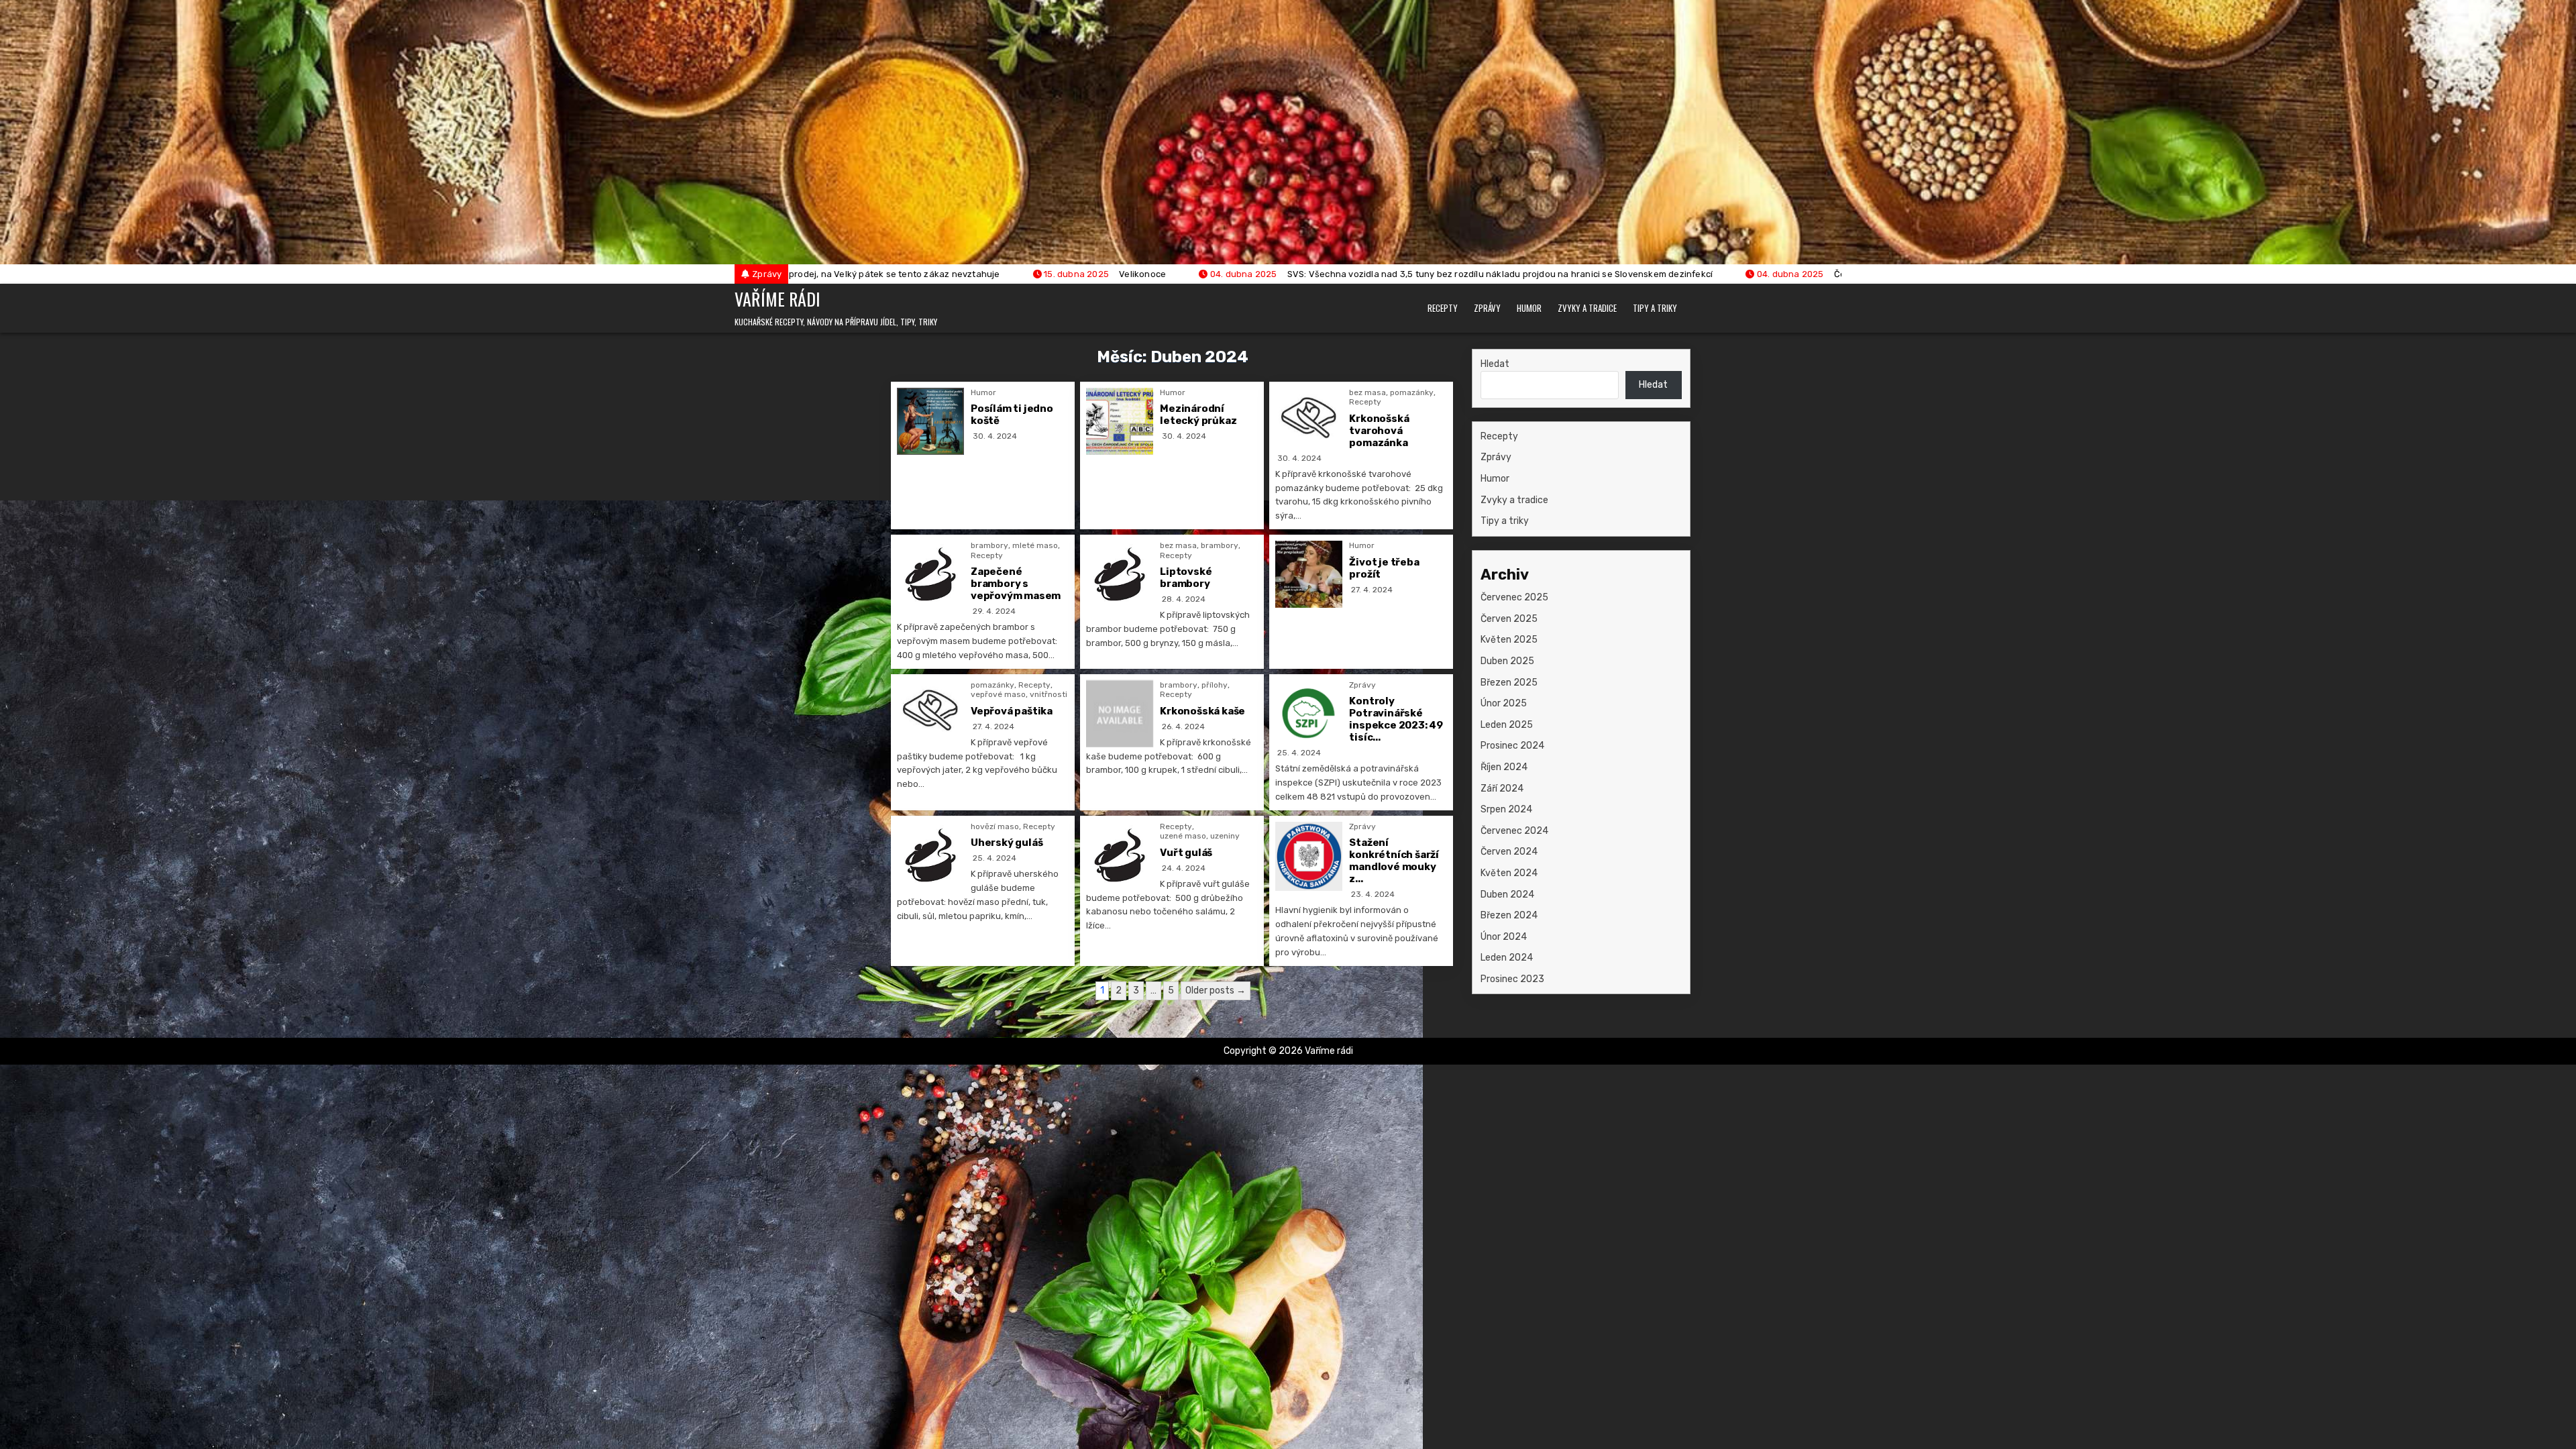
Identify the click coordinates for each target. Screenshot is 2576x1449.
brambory (989, 545)
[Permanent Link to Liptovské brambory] (1120, 574)
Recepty (1443, 308)
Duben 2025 (1507, 661)
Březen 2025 (1509, 683)
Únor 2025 (1504, 703)
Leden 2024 (1507, 958)
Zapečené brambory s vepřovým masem (1016, 584)
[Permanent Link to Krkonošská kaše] (1120, 714)
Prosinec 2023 (1512, 979)
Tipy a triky (1655, 308)
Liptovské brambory (1186, 578)
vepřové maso (998, 694)
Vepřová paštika (1012, 711)
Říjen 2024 (1504, 767)
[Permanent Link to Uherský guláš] (930, 855)
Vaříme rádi (777, 299)
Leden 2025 (1507, 725)
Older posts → (1216, 990)
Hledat (1495, 364)
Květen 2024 (1509, 873)
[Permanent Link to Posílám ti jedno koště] (930, 421)
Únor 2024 (1504, 937)
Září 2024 (1502, 789)
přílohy (1215, 685)
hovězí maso (995, 826)
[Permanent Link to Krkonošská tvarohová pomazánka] (1309, 418)
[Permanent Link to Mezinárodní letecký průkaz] (1120, 421)
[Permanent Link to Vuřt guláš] (1120, 855)
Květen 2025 (1509, 640)
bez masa (1367, 392)
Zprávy (1487, 308)
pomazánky (1412, 392)
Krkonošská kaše (1202, 711)
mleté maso (1035, 545)
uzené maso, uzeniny (1200, 836)
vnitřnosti (1049, 694)
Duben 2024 (1507, 895)
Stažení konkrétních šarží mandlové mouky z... (1394, 861)
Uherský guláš (1007, 843)
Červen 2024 (1509, 852)
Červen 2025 (1509, 619)
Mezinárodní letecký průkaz (1198, 415)
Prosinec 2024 (1512, 746)
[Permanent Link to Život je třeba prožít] (1309, 574)
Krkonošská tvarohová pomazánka (1379, 431)
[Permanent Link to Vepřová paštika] (930, 710)
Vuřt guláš (1186, 853)
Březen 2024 (1509, 915)
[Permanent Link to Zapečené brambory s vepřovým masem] (930, 574)
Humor (1529, 308)
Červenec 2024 (1514, 831)
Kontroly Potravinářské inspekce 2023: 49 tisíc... (1396, 719)
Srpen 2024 (1506, 809)
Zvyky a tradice (1587, 308)
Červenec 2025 (1514, 597)
